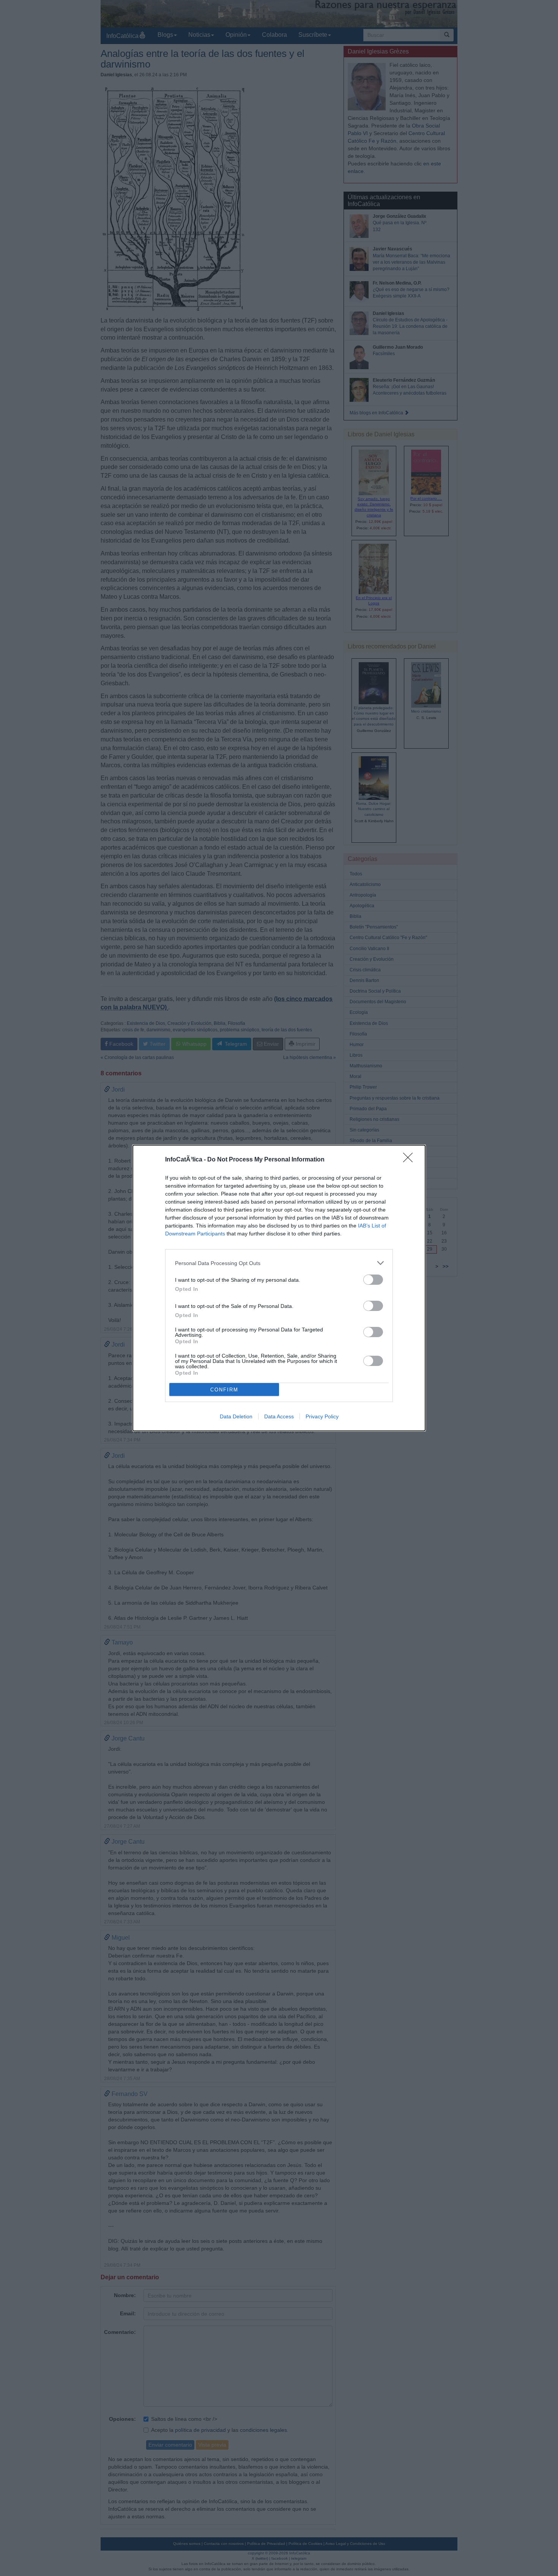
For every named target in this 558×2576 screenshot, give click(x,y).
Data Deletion (236, 1416)
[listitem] (279, 1263)
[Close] (410, 1160)
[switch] (373, 1280)
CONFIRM (224, 1390)
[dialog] (279, 1288)
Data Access (279, 1416)
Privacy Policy (322, 1416)
